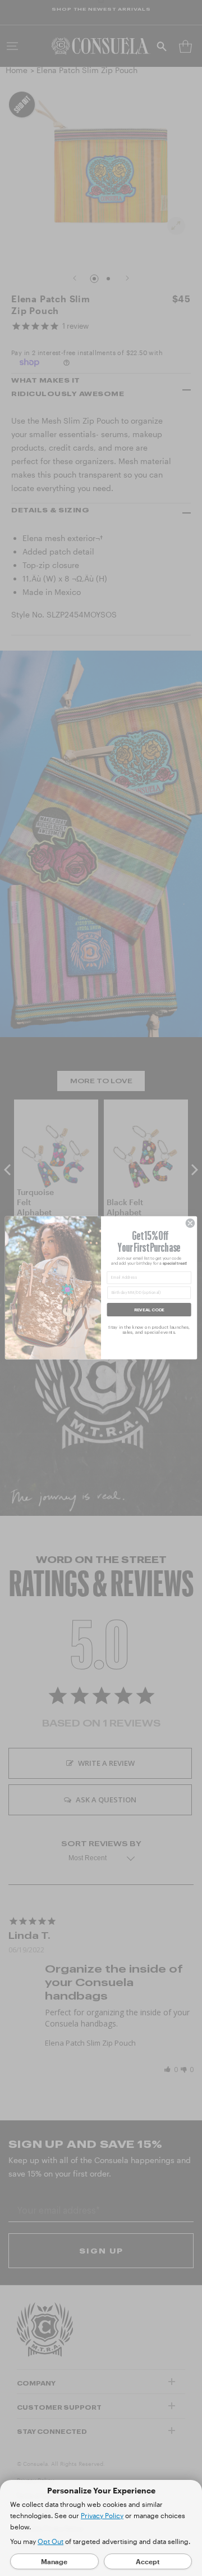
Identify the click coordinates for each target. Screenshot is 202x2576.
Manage (54, 2561)
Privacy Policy (102, 2515)
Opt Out (50, 2541)
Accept (148, 2561)
